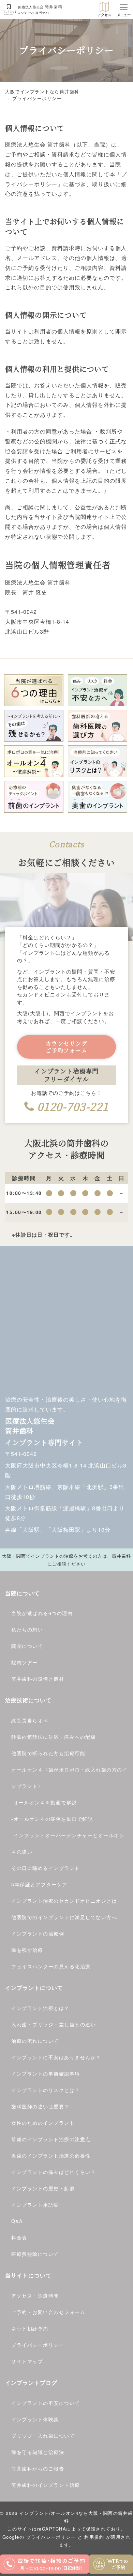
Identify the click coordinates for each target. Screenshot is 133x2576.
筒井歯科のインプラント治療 (46, 2485)
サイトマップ (27, 2361)
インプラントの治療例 (38, 1933)
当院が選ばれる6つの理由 (42, 1613)
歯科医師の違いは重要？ (40, 2106)
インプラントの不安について (46, 2403)
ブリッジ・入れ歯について (43, 2436)
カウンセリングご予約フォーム (67, 1047)
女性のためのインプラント (43, 2123)
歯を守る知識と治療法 (38, 2452)
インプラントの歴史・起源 (43, 2188)
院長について (27, 1646)
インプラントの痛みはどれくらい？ (54, 2172)
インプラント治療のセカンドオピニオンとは (64, 1901)
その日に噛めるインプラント (46, 1868)
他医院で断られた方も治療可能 (48, 1753)
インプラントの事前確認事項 (46, 2074)
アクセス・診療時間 (35, 2296)
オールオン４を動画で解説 (45, 1802)
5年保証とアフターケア (39, 1884)
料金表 (19, 2237)
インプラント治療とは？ (40, 2008)
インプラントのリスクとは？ (46, 2090)
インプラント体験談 (35, 2419)
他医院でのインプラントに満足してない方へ (64, 1917)
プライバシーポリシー (38, 2345)
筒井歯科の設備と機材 (38, 1679)
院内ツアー (25, 1662)
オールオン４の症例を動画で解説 (53, 1819)
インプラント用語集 (35, 2205)
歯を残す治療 (27, 1950)
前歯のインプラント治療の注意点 (51, 2139)
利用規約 (94, 2537)
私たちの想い (27, 1629)
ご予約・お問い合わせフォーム (48, 2312)
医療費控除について (35, 2254)
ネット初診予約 (30, 2328)
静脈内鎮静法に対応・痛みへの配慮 (54, 1737)
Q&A (17, 2221)
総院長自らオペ (30, 1720)
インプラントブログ (31, 2382)
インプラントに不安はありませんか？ (56, 2057)
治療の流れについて (35, 2041)
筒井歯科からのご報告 (38, 2468)
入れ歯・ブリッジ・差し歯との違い (54, 2024)
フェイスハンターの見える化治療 (51, 1966)
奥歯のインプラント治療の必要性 (51, 2155)
